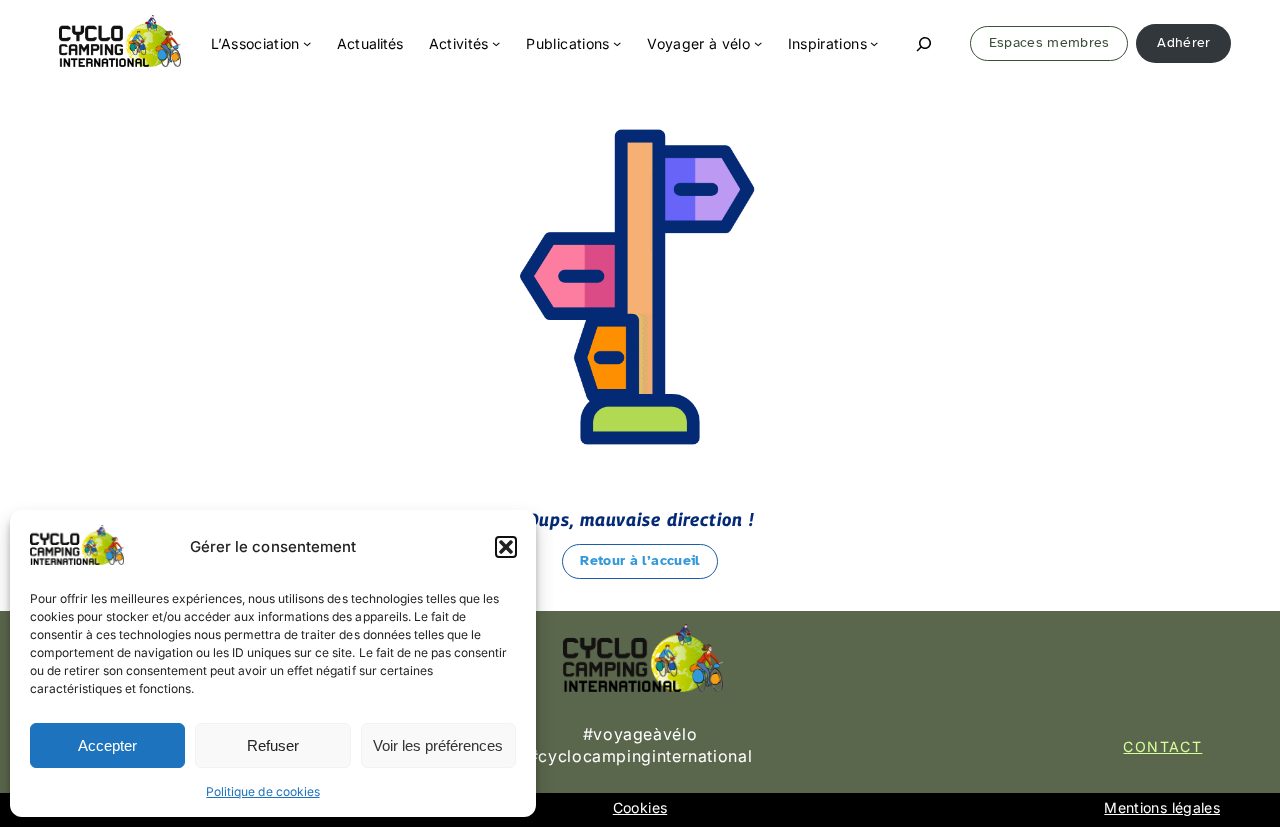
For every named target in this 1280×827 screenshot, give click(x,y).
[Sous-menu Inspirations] (874, 43)
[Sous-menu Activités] (496, 43)
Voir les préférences (438, 745)
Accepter (107, 745)
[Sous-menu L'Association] (307, 43)
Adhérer (1183, 42)
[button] (506, 547)
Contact (1162, 746)
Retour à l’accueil (639, 560)
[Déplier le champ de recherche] (925, 43)
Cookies (640, 807)
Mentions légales (1162, 807)
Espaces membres (1049, 42)
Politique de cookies (262, 791)
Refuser (273, 745)
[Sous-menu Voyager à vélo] (758, 43)
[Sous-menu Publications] (617, 43)
